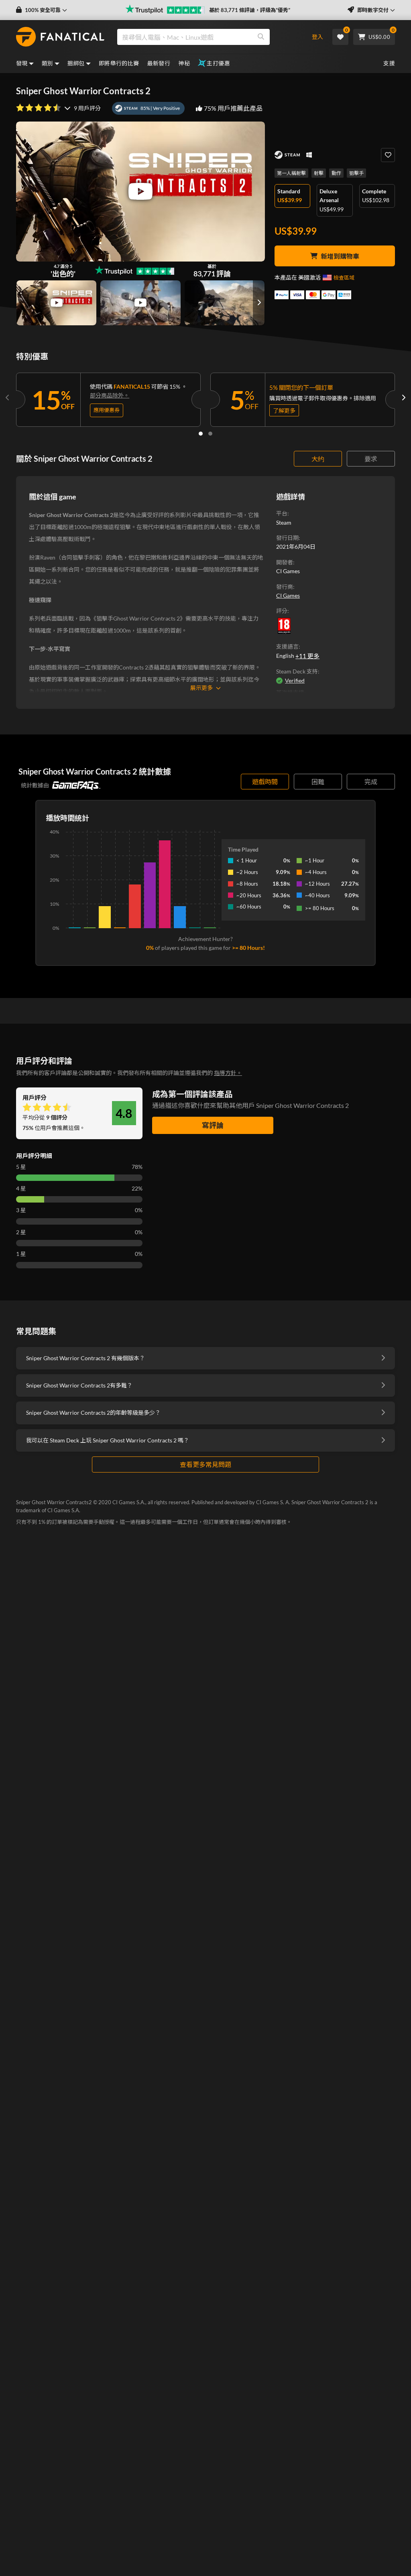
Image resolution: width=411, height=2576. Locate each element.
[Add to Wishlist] (388, 155)
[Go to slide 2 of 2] (210, 434)
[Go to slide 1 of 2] (201, 434)
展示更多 (201, 688)
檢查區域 (344, 278)
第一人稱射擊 (291, 173)
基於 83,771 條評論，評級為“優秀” (250, 10)
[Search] (261, 37)
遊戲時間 (265, 782)
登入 (317, 37)
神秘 (184, 63)
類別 (48, 63)
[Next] (403, 398)
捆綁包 (76, 63)
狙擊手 (356, 173)
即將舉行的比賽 (119, 63)
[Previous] (8, 398)
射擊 (319, 173)
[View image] (56, 303)
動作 (336, 173)
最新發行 (159, 63)
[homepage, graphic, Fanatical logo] (60, 37)
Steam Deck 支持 (297, 671)
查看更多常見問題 (205, 1464)
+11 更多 (307, 656)
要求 (371, 459)
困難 (318, 782)
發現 (22, 63)
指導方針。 (228, 1073)
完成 (371, 782)
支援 (389, 63)
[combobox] (208, 37)
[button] (42, 10)
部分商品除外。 (110, 395)
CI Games (288, 595)
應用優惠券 (107, 410)
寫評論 (213, 1125)
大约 (318, 459)
